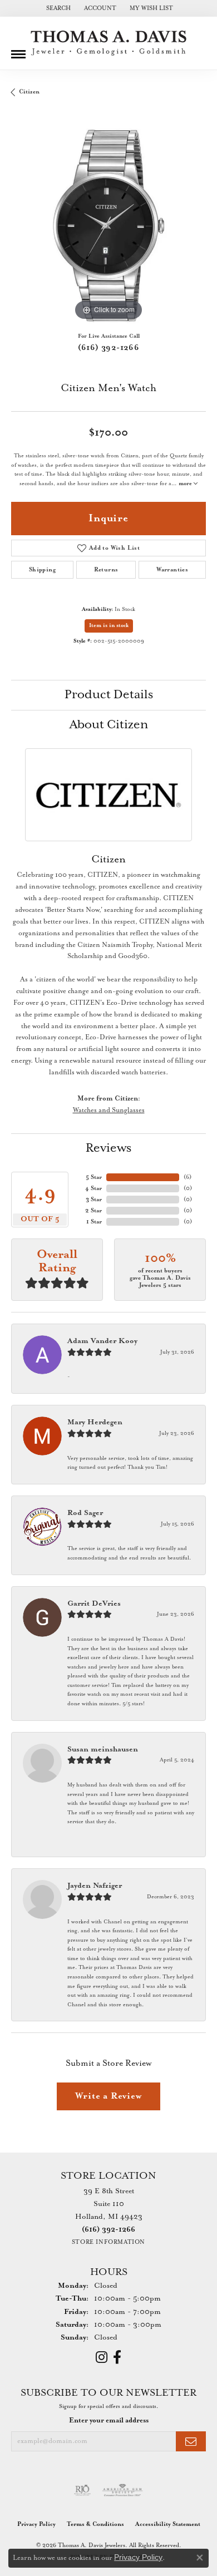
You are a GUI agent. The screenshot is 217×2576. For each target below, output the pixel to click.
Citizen (29, 92)
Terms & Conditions (95, 2524)
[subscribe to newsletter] (191, 2442)
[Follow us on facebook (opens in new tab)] (117, 2357)
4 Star (93, 1188)
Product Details (109, 695)
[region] (108, 226)
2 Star (93, 1211)
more (186, 484)
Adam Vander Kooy (102, 1341)
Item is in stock (109, 626)
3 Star (94, 1200)
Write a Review (108, 2096)
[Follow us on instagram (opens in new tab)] (102, 2357)
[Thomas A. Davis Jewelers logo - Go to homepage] (108, 43)
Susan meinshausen (103, 1750)
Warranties (172, 570)
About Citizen (109, 725)
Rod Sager (85, 1513)
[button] (57, 8)
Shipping (42, 570)
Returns (106, 570)
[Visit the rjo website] (82, 2490)
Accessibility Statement (168, 2524)
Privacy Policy (36, 2524)
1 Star (94, 1222)
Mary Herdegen (95, 1422)
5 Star (94, 1177)
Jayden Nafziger (95, 1886)
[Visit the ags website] (122, 2490)
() (188, 1177)
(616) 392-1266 (109, 348)
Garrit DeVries (94, 1604)
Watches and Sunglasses (109, 1110)
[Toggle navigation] (18, 50)
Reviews (108, 1148)
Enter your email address (109, 2420)
